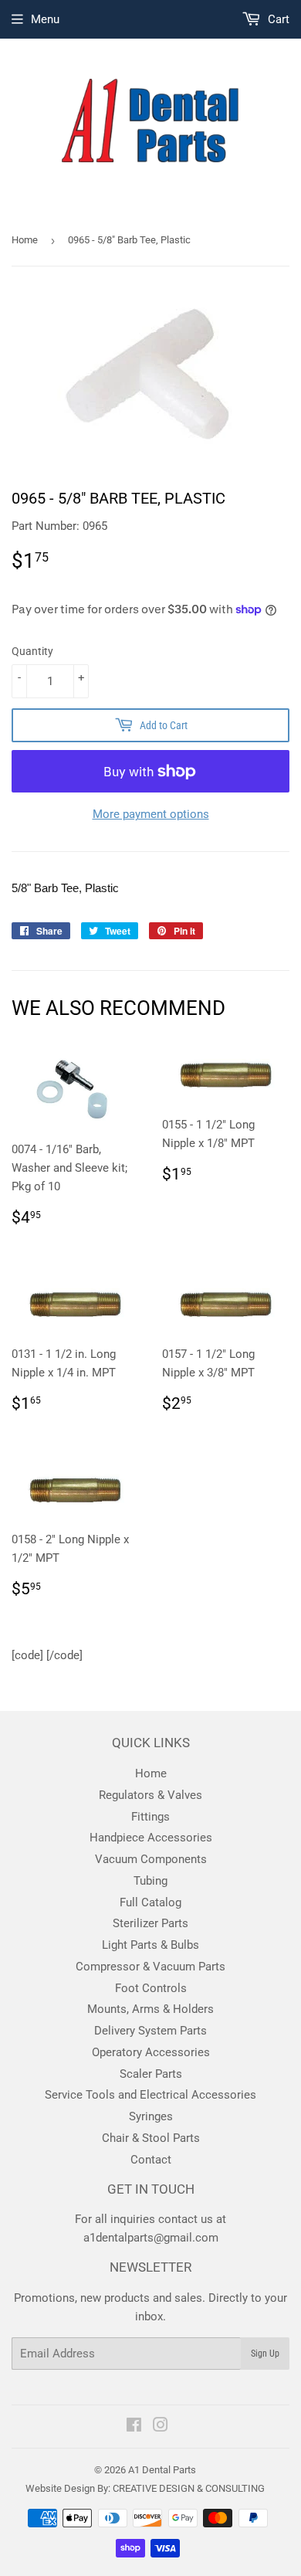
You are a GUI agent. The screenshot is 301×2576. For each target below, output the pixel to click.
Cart (277, 19)
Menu (45, 19)
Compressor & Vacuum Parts (150, 1967)
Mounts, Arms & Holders (150, 2009)
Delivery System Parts (150, 2031)
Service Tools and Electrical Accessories (150, 2095)
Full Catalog (150, 1902)
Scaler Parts (151, 2074)
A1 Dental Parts (162, 2470)
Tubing (150, 1881)
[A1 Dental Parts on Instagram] (161, 2427)
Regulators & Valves (150, 1795)
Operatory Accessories (151, 2052)
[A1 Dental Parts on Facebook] (134, 2427)
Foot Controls (151, 1988)
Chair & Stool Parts (151, 2138)
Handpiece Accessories (151, 1838)
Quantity (32, 651)
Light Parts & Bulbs (150, 1945)
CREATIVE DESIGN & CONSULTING (189, 2488)
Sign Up (265, 2354)
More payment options (151, 814)
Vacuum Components (151, 1859)
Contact (151, 2160)
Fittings (150, 1817)
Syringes (151, 2116)
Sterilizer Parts (150, 1923)
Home (25, 240)
